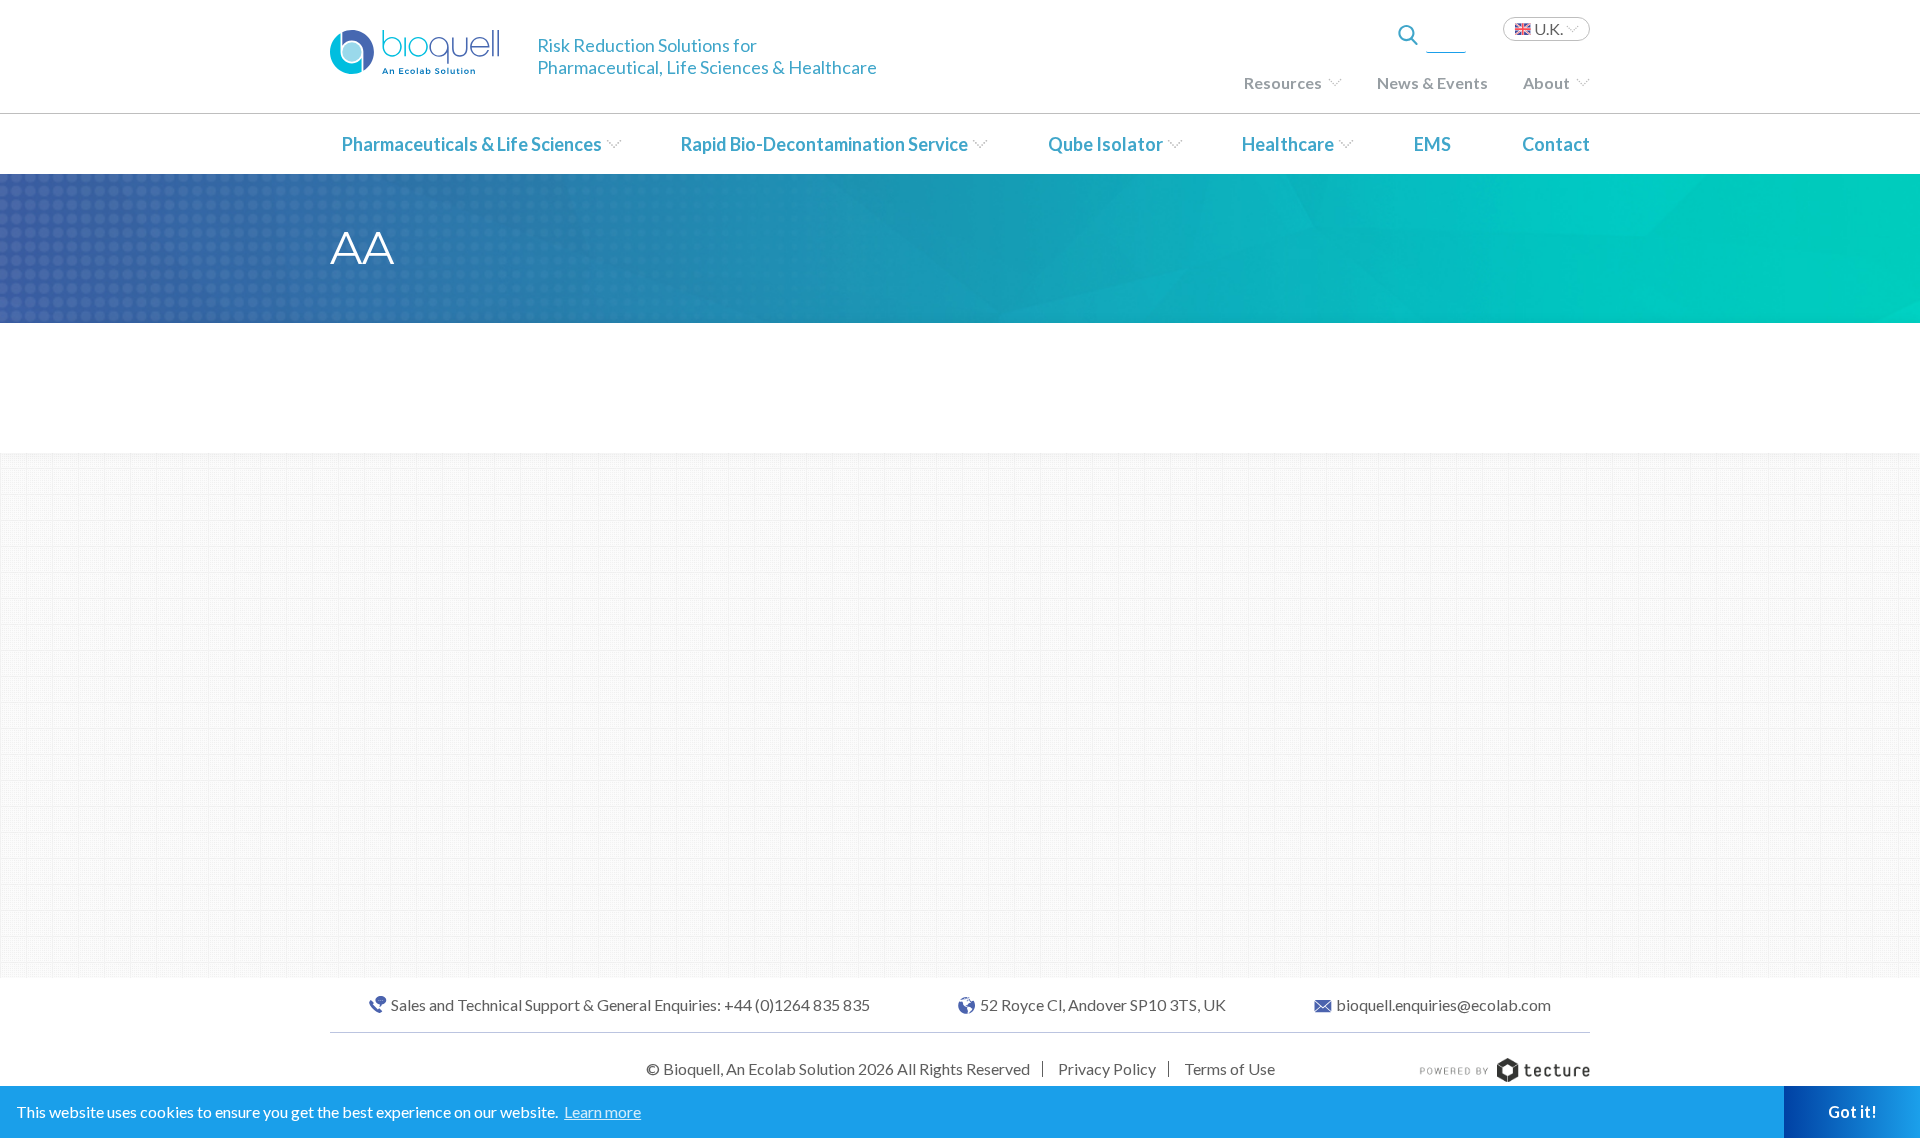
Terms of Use (1229, 1068)
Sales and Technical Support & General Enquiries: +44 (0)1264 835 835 (630, 1005)
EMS (1432, 144)
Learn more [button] (602, 1111)
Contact (1556, 144)
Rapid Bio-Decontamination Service (824, 144)
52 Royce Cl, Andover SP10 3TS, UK (1103, 1005)
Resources (1283, 82)
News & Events (1432, 82)
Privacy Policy (1107, 1068)
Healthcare (1288, 144)
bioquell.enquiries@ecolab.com (1443, 1005)
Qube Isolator (1105, 144)
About (1546, 82)
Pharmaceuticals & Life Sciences (472, 144)
